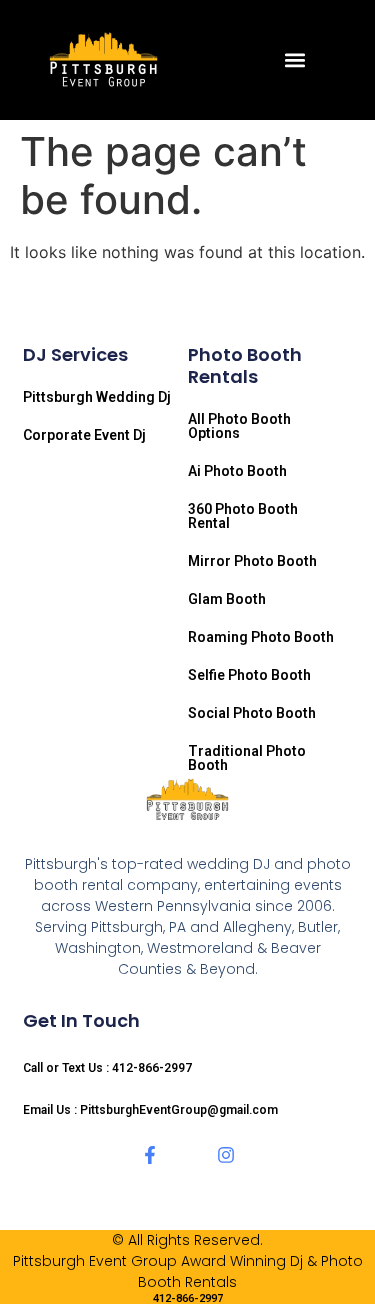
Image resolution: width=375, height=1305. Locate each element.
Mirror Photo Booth (252, 561)
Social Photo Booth (252, 713)
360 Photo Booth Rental (243, 516)
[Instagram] (226, 1155)
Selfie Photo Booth (249, 675)
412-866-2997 (188, 1298)
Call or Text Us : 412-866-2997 (107, 1068)
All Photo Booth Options (239, 426)
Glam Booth (227, 599)
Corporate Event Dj (84, 435)
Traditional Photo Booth (247, 758)
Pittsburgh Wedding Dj (97, 397)
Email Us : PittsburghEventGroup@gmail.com (150, 1110)
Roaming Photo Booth (261, 637)
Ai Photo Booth (237, 471)
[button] (294, 60)
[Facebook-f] (150, 1155)
